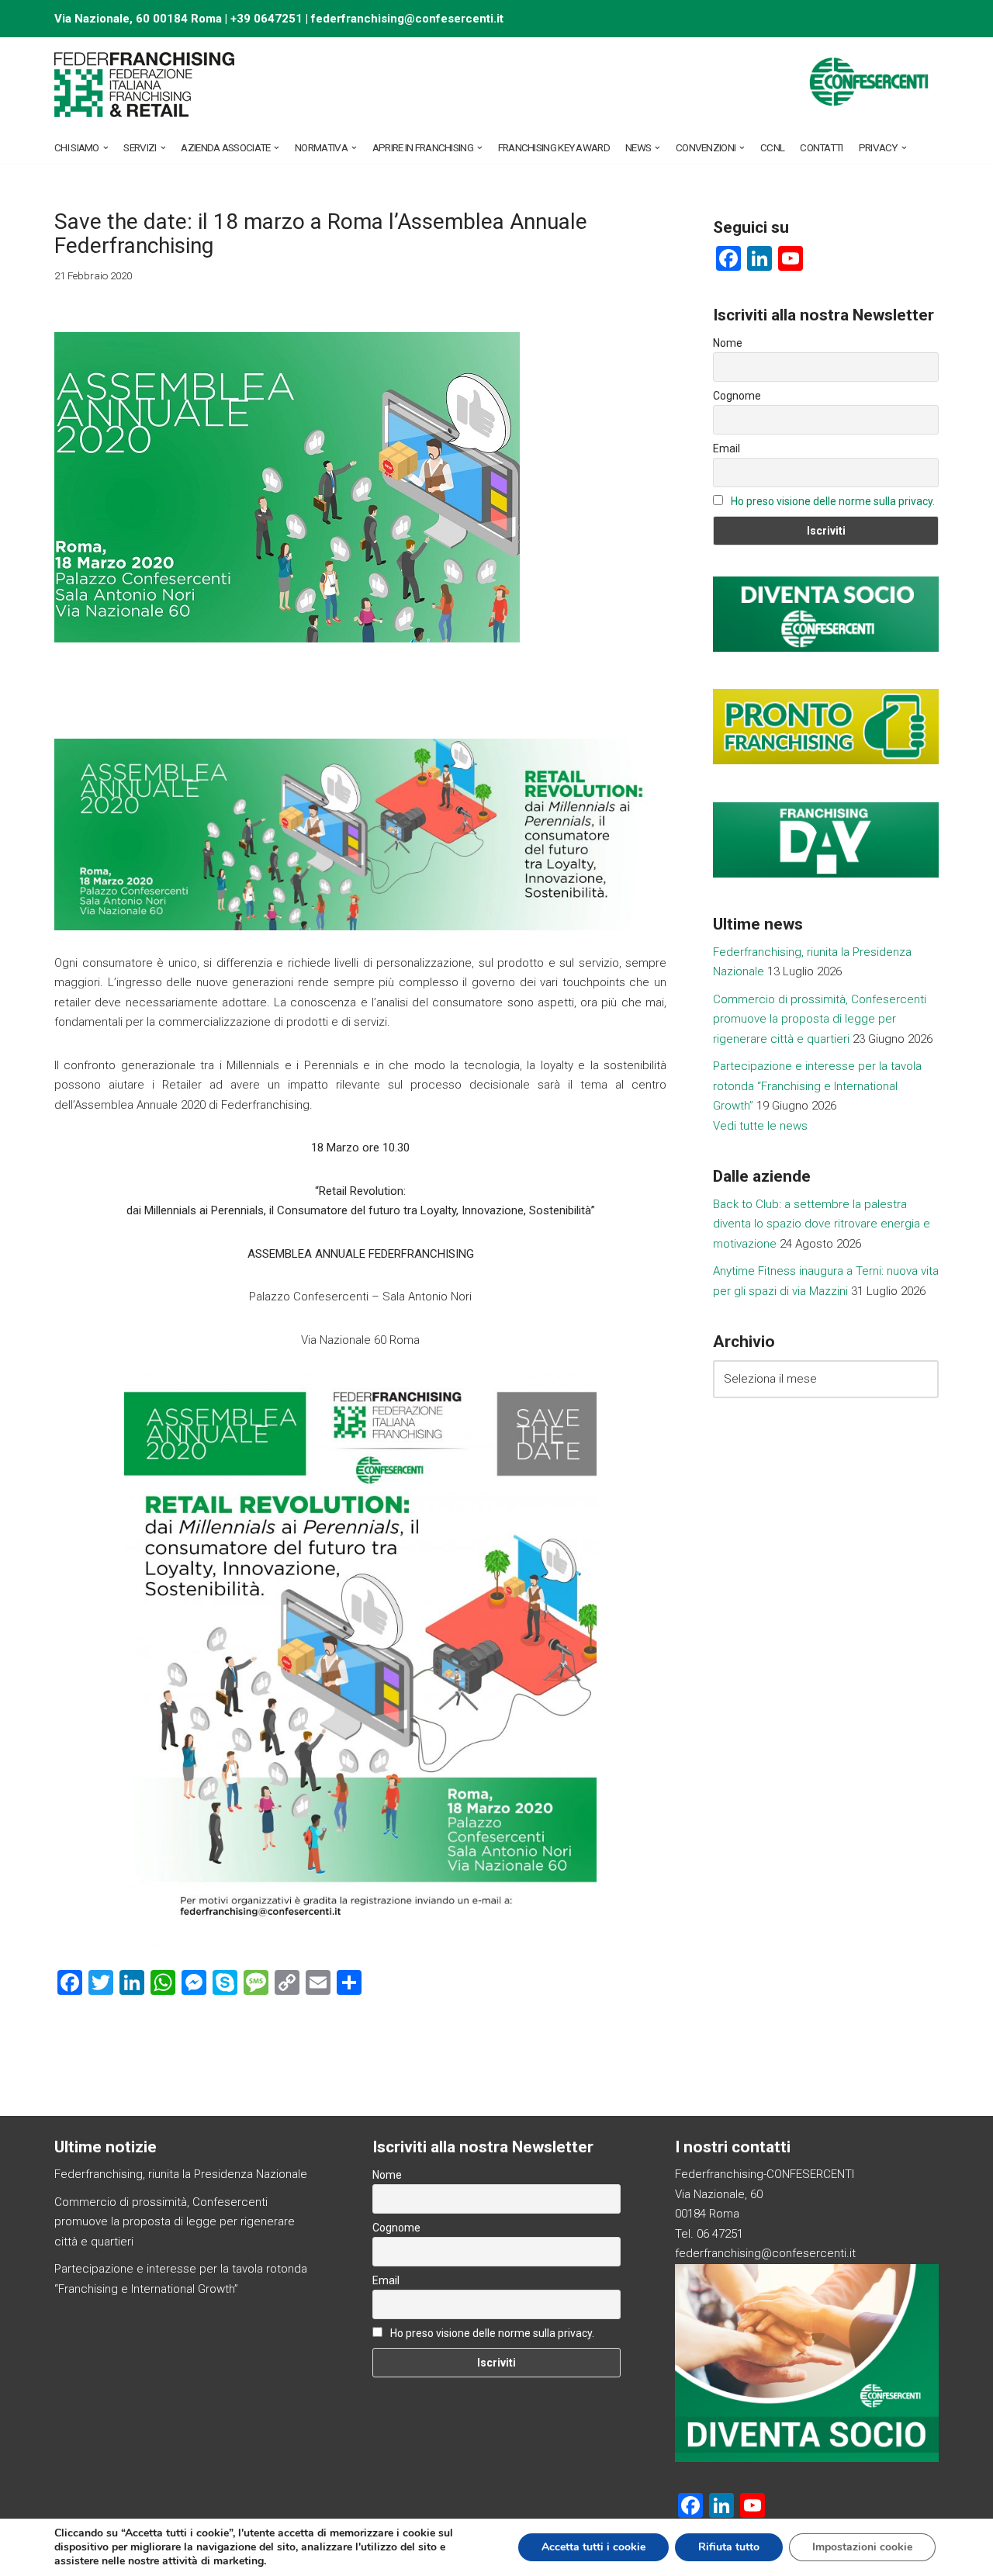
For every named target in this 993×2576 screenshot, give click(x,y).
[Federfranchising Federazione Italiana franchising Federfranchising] (145, 85)
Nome (728, 343)
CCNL (772, 147)
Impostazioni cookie (862, 2547)
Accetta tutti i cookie (593, 2547)
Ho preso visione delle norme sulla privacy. (833, 501)
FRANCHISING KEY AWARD (554, 147)
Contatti (821, 147)
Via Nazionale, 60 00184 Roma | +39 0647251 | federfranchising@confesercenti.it (279, 19)
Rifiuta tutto (729, 2547)
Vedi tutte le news (760, 1126)
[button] (106, 148)
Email (727, 448)
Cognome (737, 396)
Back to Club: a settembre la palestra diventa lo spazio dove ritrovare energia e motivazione (822, 1224)
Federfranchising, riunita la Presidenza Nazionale (181, 2174)
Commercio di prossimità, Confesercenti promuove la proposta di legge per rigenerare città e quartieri (820, 1019)
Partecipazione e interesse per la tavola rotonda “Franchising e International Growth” (817, 1086)
